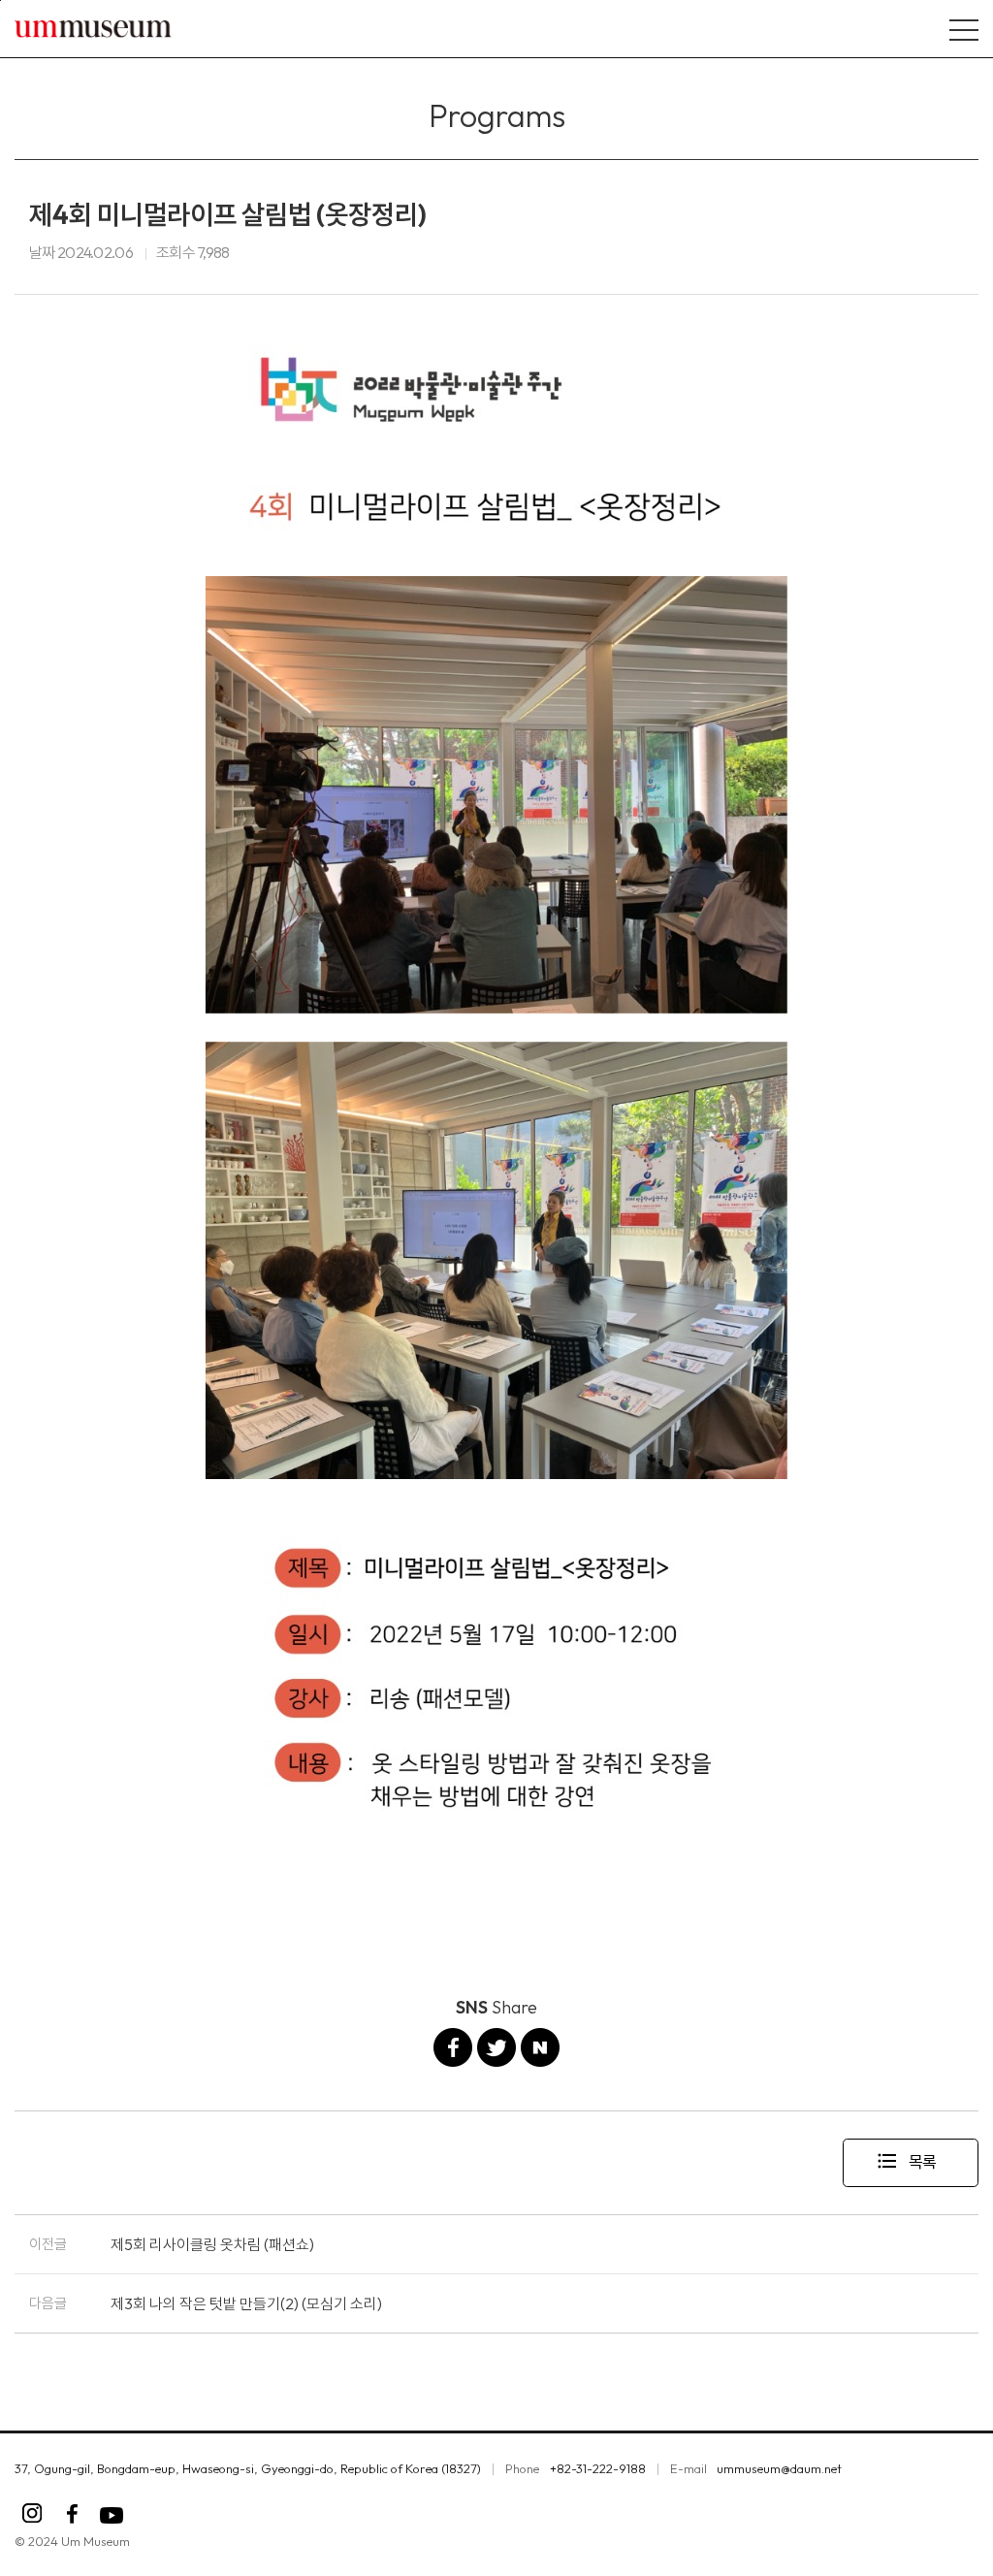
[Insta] (33, 2514)
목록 (906, 2161)
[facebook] (73, 2514)
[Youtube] (112, 2516)
